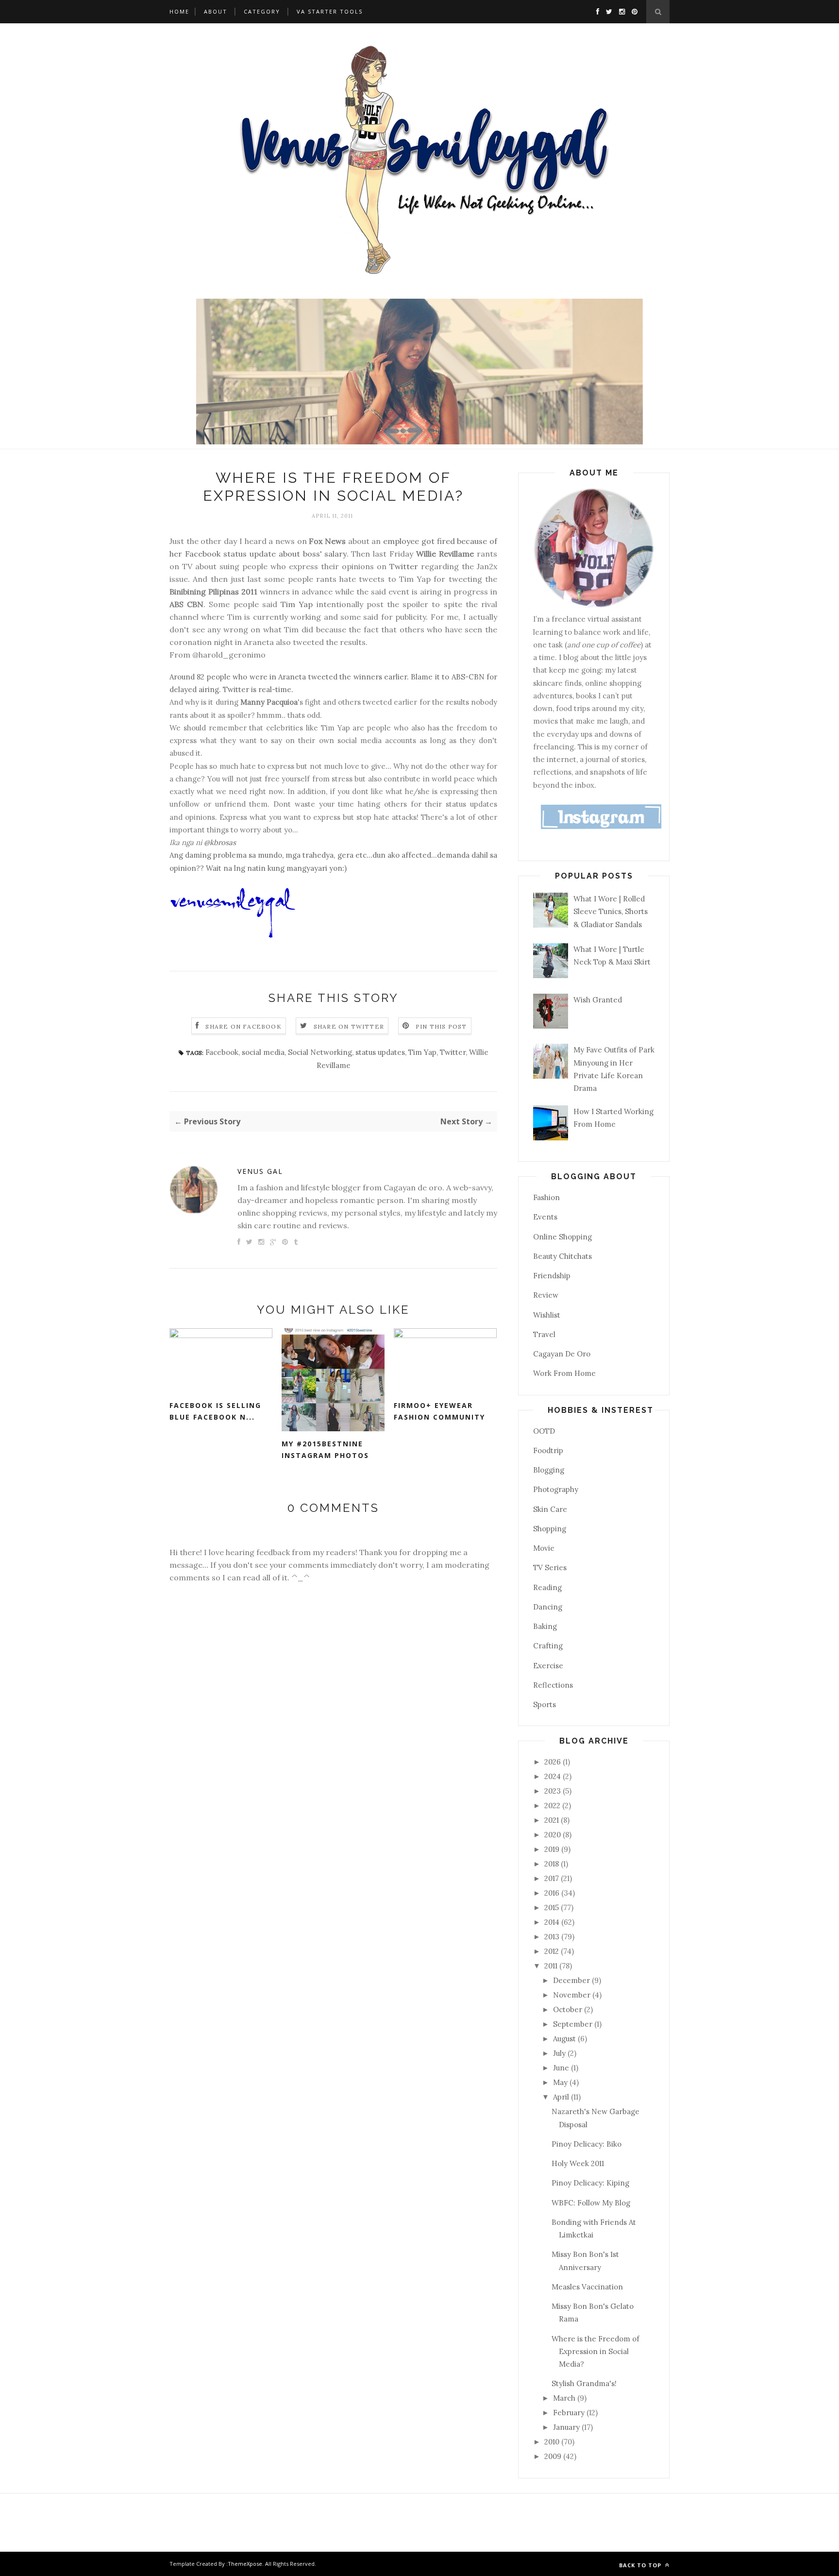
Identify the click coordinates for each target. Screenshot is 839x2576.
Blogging (549, 1470)
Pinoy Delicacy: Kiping (590, 2183)
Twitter (404, 566)
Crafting (548, 1646)
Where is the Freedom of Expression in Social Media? (596, 2352)
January (567, 2427)
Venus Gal (260, 1171)
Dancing (548, 1607)
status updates (380, 1052)
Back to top (641, 2565)
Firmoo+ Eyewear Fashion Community (439, 1411)
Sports (545, 1704)
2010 (553, 2442)
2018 (553, 1864)
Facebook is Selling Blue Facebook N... (215, 1411)
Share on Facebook (243, 1026)
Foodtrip (548, 1450)
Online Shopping (562, 1237)
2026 (554, 1762)
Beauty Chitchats (562, 1256)
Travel (544, 1334)
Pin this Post (441, 1026)
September (574, 2024)
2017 (553, 1878)
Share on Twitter (349, 1026)
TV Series (550, 1568)
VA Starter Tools (330, 11)
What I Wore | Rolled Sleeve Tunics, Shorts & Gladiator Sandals (611, 912)
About (216, 11)
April (562, 2097)
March (565, 2398)
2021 (553, 1820)
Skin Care (550, 1509)
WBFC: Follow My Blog (591, 2203)
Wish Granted (598, 1000)
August (565, 2039)
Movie (544, 1548)
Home (179, 11)
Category (262, 11)
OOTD (544, 1431)
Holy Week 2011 (578, 2163)
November (573, 1995)
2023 (554, 1791)
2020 (554, 1835)
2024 (554, 1776)
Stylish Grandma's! (584, 2383)
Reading (547, 1587)
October (569, 2009)
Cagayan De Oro (562, 1354)
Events (545, 1217)
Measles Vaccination (587, 2287)
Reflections (553, 1685)
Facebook (222, 1052)
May (561, 2082)
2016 (553, 1893)
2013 (553, 1937)
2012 (553, 1951)
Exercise (548, 1666)
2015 (553, 1907)
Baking (545, 1626)
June (562, 2068)
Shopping (550, 1529)
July (560, 2053)
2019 (553, 1849)
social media (263, 1052)
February (570, 2413)
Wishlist (547, 1315)
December (572, 1980)
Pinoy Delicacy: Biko (587, 2144)
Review (546, 1295)
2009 (554, 2456)
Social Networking (320, 1052)
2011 (552, 1966)
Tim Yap (297, 604)
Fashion (546, 1197)
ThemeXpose (245, 2564)
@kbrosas (220, 842)
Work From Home (564, 1373)
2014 (553, 1922)
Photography (556, 1489)
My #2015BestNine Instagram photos (325, 1450)
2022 (553, 1805)
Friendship (552, 1276)
